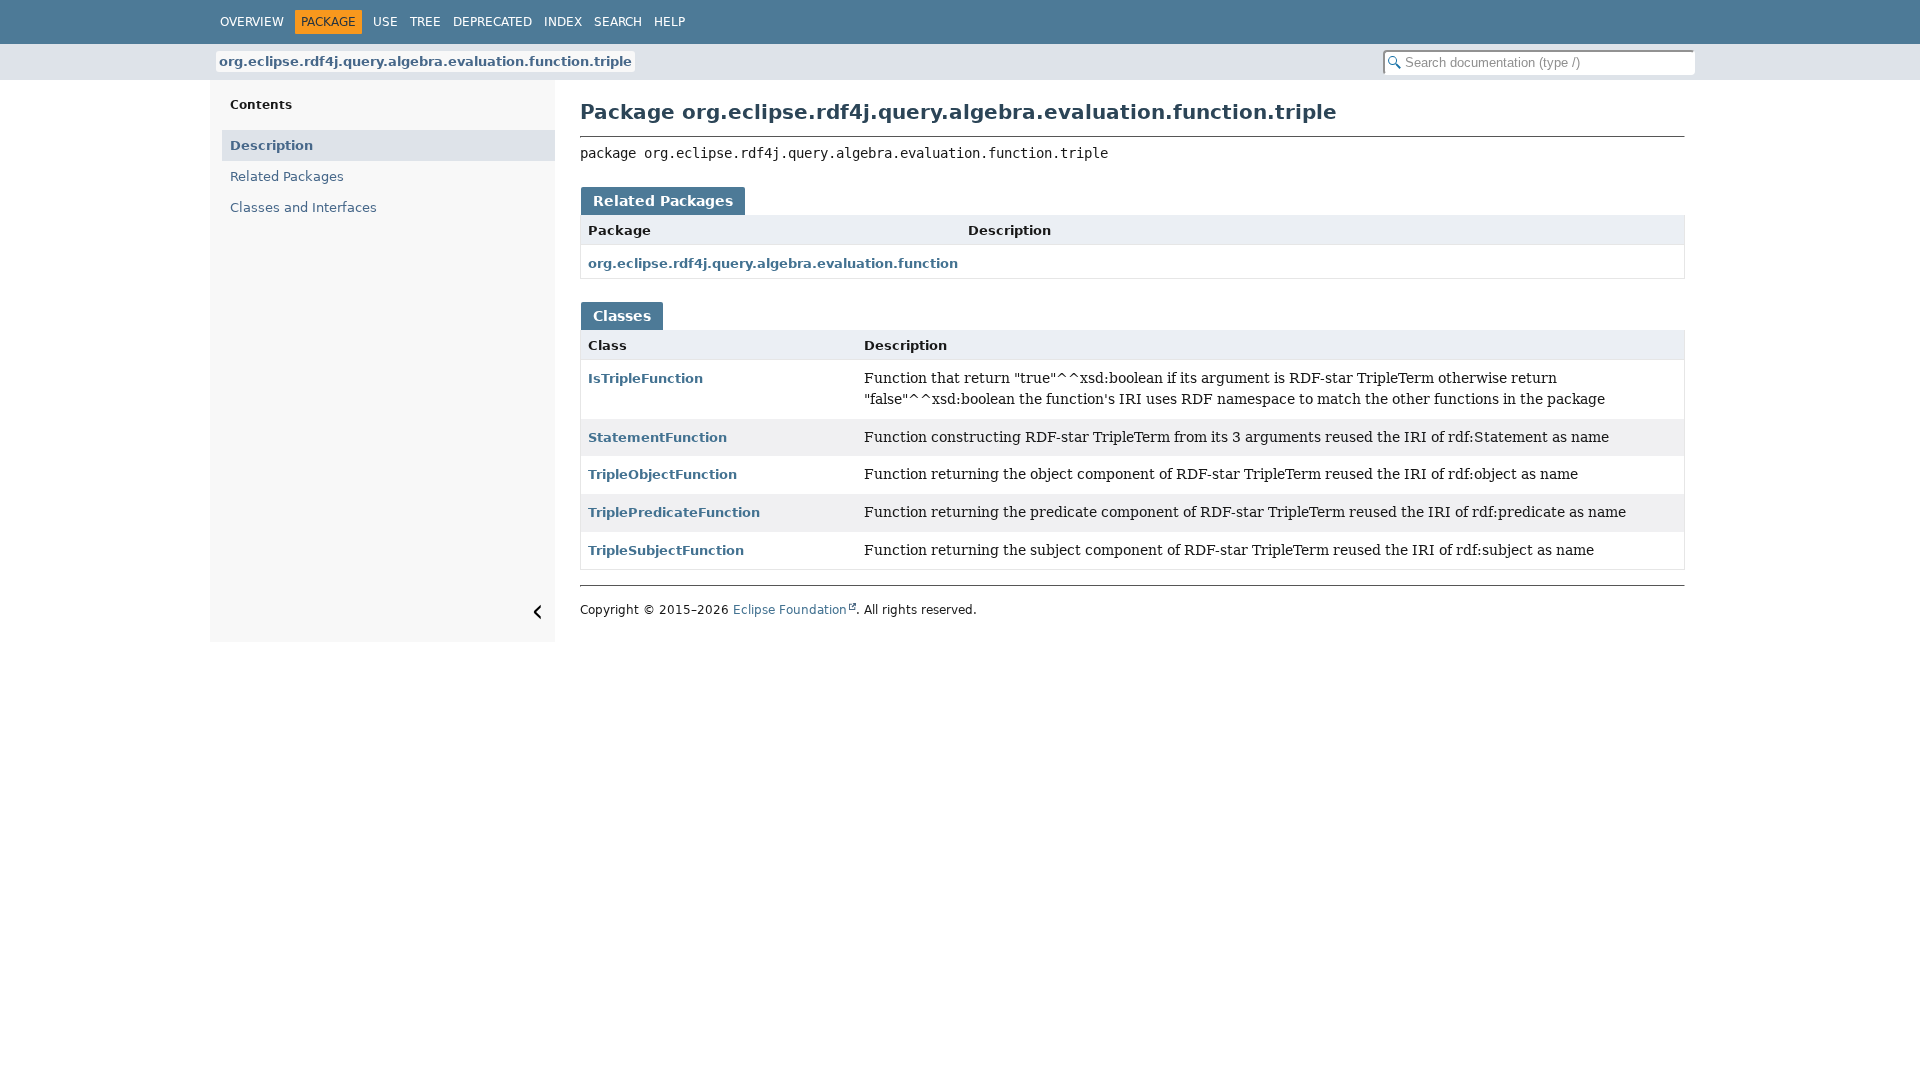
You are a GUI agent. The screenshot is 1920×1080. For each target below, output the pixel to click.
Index (563, 22)
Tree (425, 22)
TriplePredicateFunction (674, 512)
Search (618, 22)
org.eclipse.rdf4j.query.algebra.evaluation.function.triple (425, 61)
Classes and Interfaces (303, 207)
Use (385, 22)
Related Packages (287, 176)
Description (271, 145)
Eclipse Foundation (790, 610)
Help (669, 22)
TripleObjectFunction (662, 474)
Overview (252, 22)
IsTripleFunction (645, 378)
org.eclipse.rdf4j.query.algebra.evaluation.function (773, 263)
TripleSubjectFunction (666, 550)
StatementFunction (657, 437)
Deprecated (492, 22)
